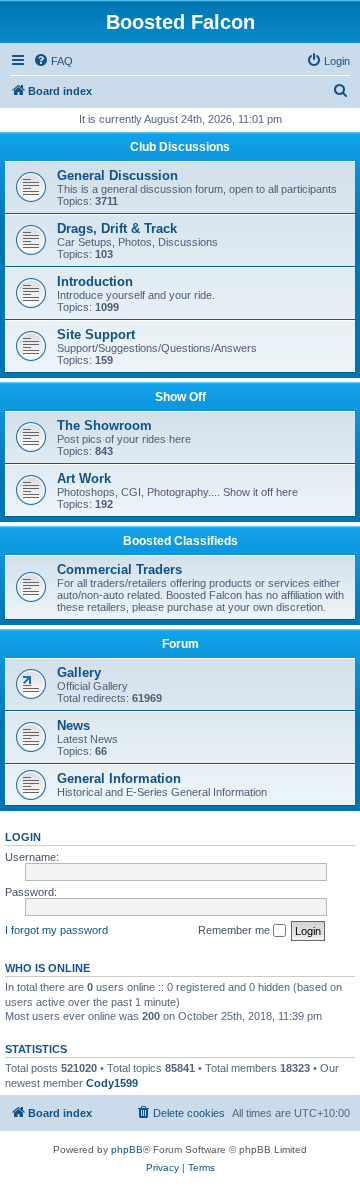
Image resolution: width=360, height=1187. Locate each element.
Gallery (79, 672)
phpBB (127, 1149)
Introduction (95, 281)
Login (23, 837)
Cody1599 (112, 1083)
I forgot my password (56, 930)
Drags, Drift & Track (117, 228)
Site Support (96, 334)
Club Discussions (180, 147)
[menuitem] (53, 61)
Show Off (180, 397)
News (73, 725)
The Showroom (104, 425)
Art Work (84, 478)
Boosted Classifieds (180, 541)
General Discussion (117, 175)
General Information (119, 778)
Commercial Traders (119, 569)
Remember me (235, 930)
